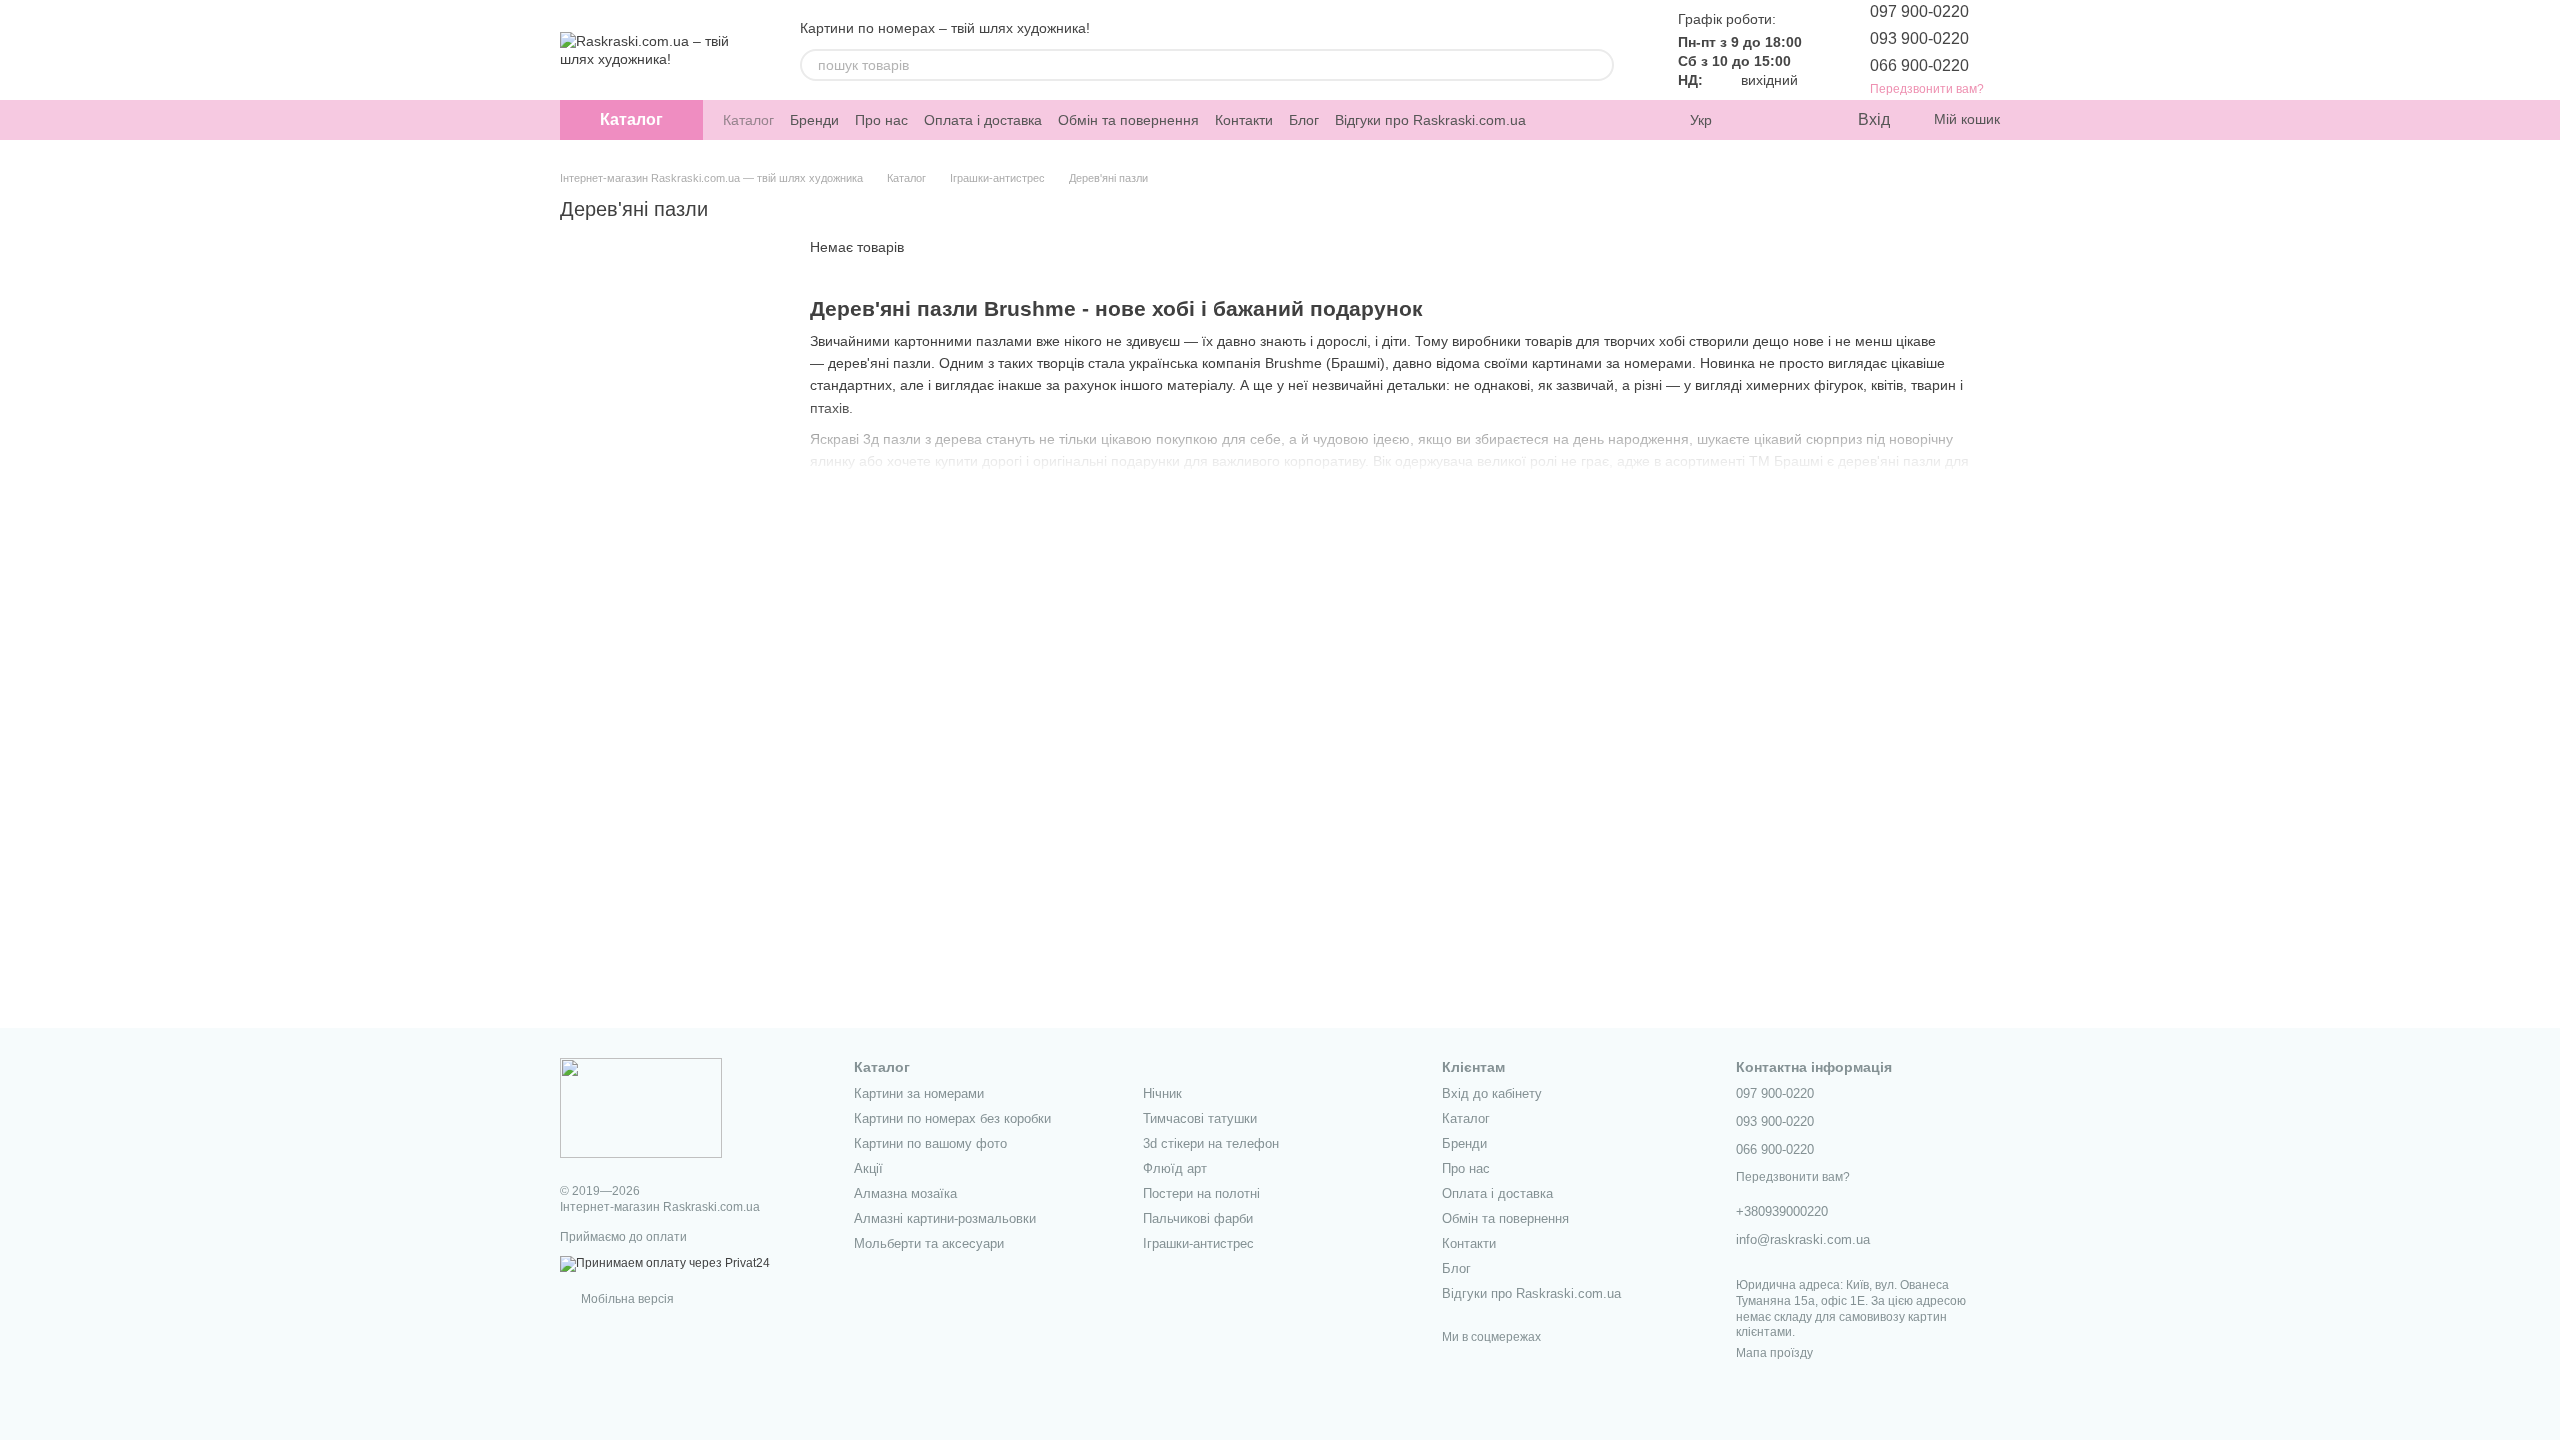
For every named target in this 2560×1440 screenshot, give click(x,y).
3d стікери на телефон (1211, 1143)
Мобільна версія (626, 1299)
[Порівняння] (1760, 120)
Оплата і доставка (983, 120)
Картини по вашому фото (930, 1143)
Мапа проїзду (1774, 1353)
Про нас (881, 120)
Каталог (748, 120)
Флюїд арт (1175, 1168)
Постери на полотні (1201, 1193)
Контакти (1244, 120)
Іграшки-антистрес (1198, 1243)
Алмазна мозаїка (905, 1193)
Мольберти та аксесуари (929, 1243)
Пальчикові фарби (1198, 1218)
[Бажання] (1800, 120)
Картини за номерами (919, 1093)
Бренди (814, 120)
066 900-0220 (1919, 65)
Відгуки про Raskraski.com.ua (1430, 120)
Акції (868, 1168)
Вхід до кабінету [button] (1492, 1093)
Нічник (1162, 1093)
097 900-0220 (1919, 11)
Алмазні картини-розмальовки (945, 1218)
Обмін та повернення (1128, 120)
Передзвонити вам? (1927, 89)
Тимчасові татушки (1200, 1118)
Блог (1304, 120)
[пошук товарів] (1598, 65)
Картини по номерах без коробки (952, 1118)
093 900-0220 (1919, 38)
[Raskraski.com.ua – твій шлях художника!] (641, 1107)
